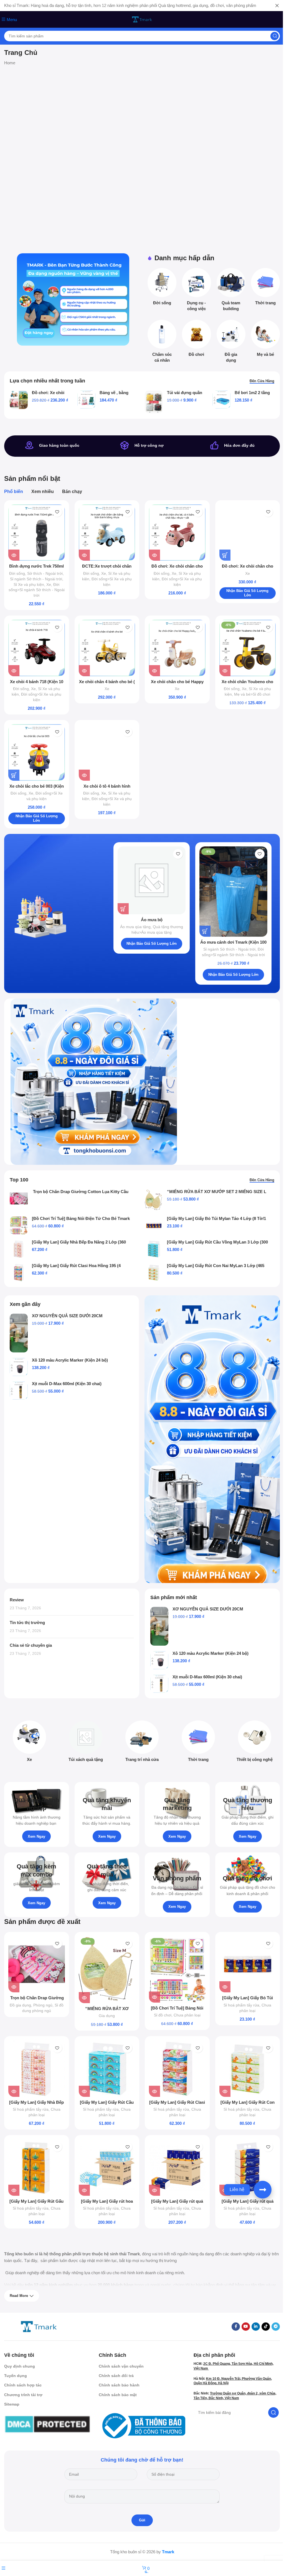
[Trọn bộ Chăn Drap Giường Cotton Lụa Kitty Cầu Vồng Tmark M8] (19, 1198)
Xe (49, 584)
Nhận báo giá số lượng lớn (247, 593)
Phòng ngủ (43, 2005)
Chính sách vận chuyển (121, 2366)
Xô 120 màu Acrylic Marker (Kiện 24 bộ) (70, 1360)
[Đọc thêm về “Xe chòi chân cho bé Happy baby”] (154, 671)
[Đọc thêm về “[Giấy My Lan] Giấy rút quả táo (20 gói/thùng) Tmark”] (154, 2190)
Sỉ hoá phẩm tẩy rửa (241, 2005)
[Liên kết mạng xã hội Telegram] (276, 2327)
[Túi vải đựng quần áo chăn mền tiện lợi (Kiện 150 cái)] (154, 402)
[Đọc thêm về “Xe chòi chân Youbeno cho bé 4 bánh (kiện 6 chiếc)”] (225, 671)
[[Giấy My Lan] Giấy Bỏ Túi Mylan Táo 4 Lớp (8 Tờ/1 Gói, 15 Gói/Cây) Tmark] (154, 1225)
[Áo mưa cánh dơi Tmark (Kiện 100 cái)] (233, 892)
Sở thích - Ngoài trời (45, 573)
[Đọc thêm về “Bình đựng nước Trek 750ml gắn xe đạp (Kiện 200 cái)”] (14, 555)
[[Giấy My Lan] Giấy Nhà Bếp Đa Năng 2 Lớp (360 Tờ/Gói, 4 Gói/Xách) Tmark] (19, 1249)
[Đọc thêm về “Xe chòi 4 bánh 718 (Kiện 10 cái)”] (14, 671)
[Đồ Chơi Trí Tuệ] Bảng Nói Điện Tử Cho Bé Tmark (81, 1218)
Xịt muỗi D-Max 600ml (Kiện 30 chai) (67, 1384)
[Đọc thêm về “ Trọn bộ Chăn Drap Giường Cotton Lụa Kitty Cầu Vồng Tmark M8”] (14, 1987)
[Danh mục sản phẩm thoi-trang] (265, 288)
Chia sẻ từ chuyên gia (31, 1645)
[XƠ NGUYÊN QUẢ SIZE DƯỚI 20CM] (19, 1333)
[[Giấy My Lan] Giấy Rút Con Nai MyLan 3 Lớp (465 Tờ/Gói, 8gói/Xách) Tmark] (154, 1272)
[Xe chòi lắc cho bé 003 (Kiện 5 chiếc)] (37, 752)
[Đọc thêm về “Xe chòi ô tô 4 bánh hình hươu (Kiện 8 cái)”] (84, 775)
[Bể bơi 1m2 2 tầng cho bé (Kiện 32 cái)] (221, 399)
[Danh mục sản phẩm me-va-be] (265, 340)
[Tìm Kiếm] (275, 36)
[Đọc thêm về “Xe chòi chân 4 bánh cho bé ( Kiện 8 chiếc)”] (84, 671)
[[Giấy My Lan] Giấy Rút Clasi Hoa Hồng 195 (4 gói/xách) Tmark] (19, 1272)
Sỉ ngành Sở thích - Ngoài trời (36, 579)
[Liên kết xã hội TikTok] (266, 2327)
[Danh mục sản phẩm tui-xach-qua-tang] (86, 1743)
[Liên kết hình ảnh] (39, 2326)
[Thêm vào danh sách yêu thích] (57, 512)
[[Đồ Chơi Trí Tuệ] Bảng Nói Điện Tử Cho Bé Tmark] (19, 1225)
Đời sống (17, 573)
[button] (225, 555)
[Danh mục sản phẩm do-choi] (196, 340)
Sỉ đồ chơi (163, 2015)
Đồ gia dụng (20, 2005)
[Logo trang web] (142, 19)
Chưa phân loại (187, 2015)
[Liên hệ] (263, 2190)
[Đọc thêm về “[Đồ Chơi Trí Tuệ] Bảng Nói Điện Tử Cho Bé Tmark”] (154, 1997)
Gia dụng (107, 2016)
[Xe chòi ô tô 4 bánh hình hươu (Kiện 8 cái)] (107, 752)
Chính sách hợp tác (23, 2385)
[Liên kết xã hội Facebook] (236, 2327)
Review (17, 1600)
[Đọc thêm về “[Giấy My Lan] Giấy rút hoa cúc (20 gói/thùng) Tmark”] (84, 2190)
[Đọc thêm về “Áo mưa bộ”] (123, 909)
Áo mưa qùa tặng (135, 927)
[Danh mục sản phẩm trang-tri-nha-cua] (142, 1743)
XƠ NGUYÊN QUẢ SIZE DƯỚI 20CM (67, 1316)
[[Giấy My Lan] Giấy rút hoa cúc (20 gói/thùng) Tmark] (107, 2167)
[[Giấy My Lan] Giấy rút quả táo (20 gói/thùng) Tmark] (177, 2167)
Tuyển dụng (16, 2376)
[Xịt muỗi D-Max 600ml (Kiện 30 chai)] (19, 1391)
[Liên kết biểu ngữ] (73, 299)
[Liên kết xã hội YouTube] (246, 2327)
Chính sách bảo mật (118, 2395)
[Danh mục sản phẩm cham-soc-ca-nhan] (162, 343)
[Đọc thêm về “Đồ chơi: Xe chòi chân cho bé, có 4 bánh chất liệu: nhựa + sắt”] (154, 555)
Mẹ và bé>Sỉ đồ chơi (252, 694)
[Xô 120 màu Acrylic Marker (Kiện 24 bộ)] (19, 1367)
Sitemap (12, 2404)
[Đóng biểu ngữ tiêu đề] (277, 6)
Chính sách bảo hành (119, 2385)
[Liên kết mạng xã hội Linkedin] (256, 2327)
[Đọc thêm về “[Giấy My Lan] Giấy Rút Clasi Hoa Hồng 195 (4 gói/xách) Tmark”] (154, 2091)
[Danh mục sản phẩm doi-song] (162, 288)
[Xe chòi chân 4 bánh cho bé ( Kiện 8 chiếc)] (107, 648)
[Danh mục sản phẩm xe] (30, 1743)
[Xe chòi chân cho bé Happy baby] (177, 648)
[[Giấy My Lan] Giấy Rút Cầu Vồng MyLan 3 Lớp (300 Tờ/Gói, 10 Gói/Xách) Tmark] (154, 1249)
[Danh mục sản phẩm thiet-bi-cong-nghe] (254, 1743)
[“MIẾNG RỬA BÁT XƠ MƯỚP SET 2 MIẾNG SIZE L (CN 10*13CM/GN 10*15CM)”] (154, 1200)
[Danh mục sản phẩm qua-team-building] (231, 291)
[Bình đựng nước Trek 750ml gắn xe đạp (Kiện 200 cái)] (37, 533)
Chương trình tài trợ (23, 2395)
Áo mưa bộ (152, 920)
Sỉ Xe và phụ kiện (29, 584)
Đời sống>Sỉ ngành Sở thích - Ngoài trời (37, 590)
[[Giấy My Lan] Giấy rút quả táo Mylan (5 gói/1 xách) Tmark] (248, 2167)
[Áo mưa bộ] (152, 880)
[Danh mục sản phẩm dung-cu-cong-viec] (196, 291)
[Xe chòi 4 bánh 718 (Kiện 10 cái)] (37, 648)
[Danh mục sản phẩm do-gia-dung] (231, 343)
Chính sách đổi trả (116, 2376)
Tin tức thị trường (27, 1623)
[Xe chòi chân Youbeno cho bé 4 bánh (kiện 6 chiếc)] (248, 648)
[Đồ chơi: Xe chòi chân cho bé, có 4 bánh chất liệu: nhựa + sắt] (177, 533)
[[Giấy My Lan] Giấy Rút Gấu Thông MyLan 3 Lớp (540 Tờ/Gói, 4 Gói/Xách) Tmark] (37, 2167)
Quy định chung (20, 2366)
